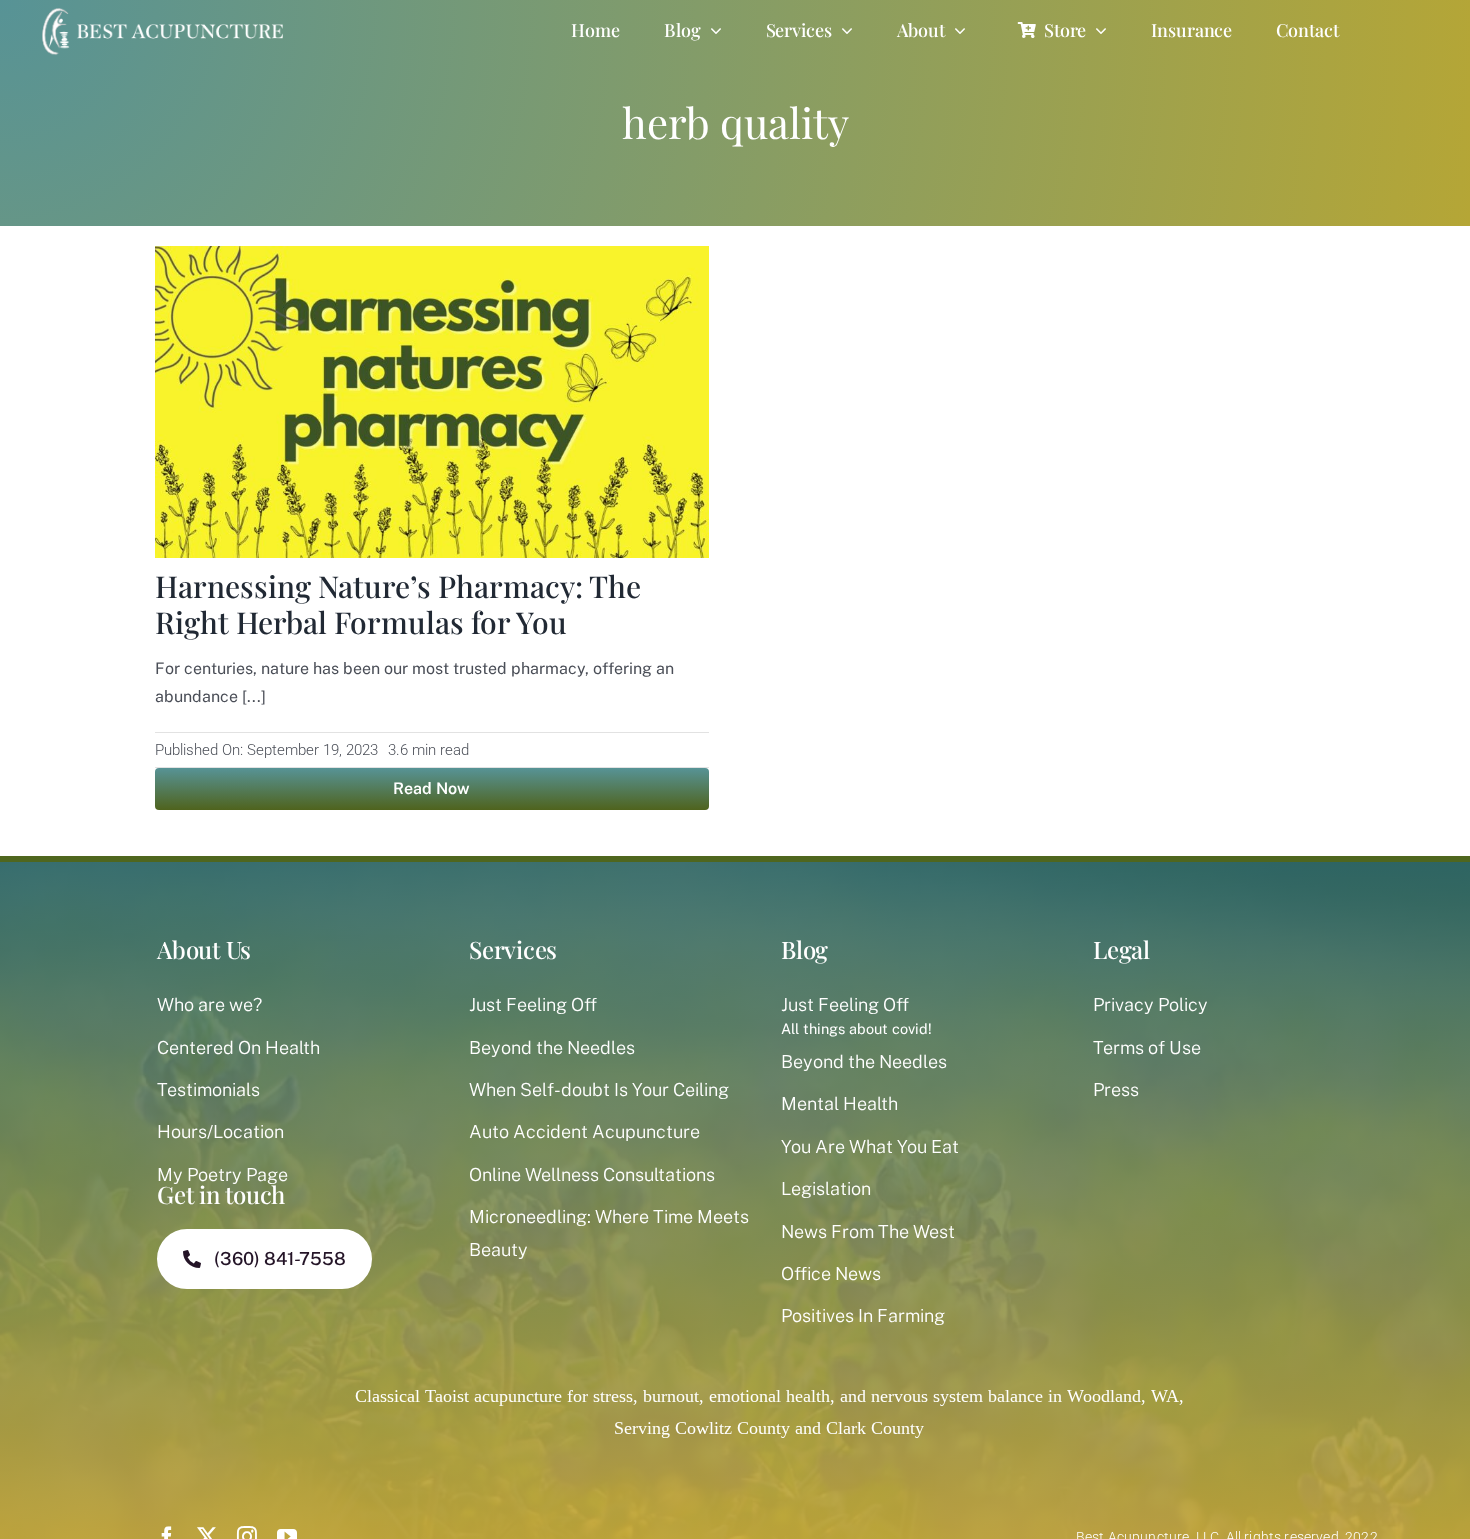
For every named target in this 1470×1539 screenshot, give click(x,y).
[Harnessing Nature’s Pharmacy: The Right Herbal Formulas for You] (432, 262)
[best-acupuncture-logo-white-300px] (160, 10)
